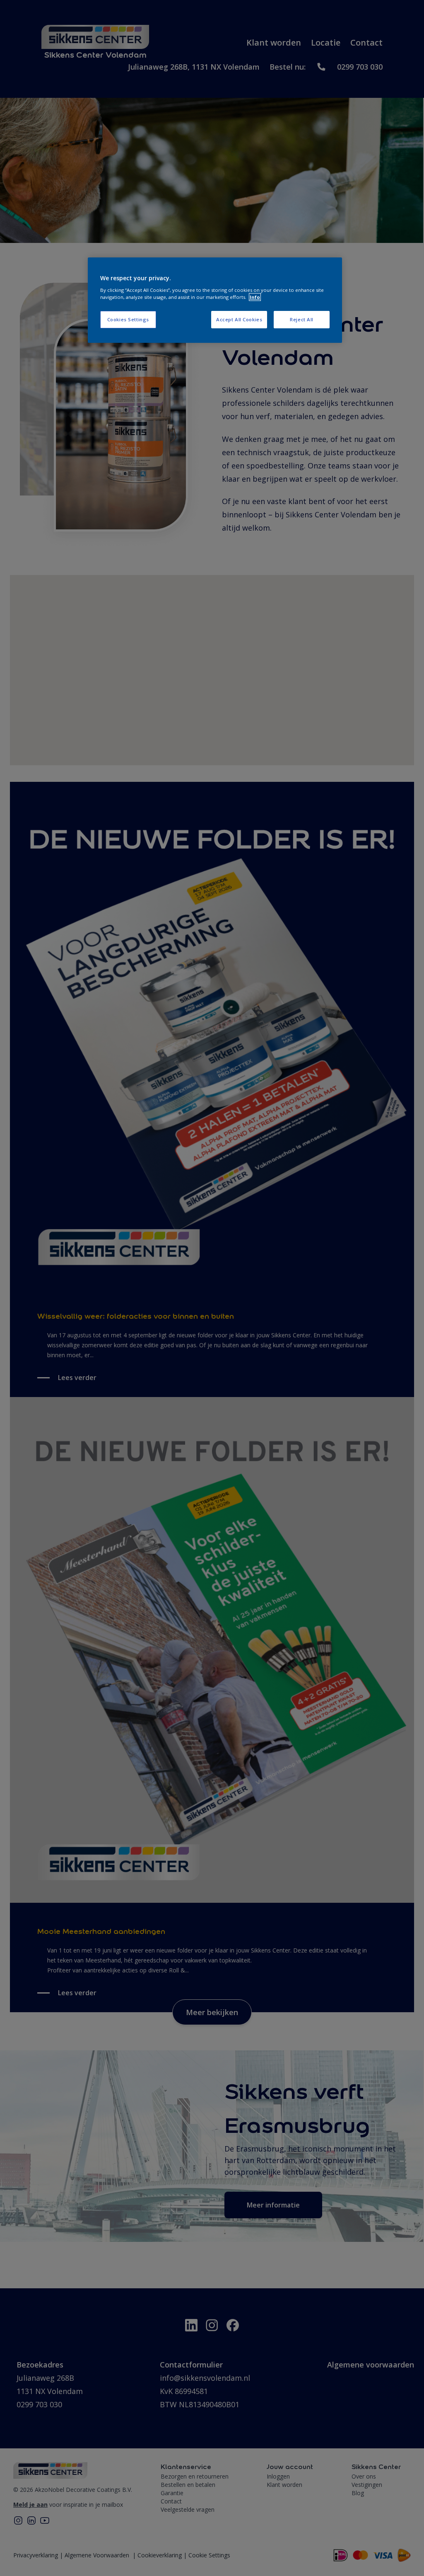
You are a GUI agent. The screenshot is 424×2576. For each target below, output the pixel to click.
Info (255, 297)
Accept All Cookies (239, 319)
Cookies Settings (128, 319)
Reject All (302, 319)
